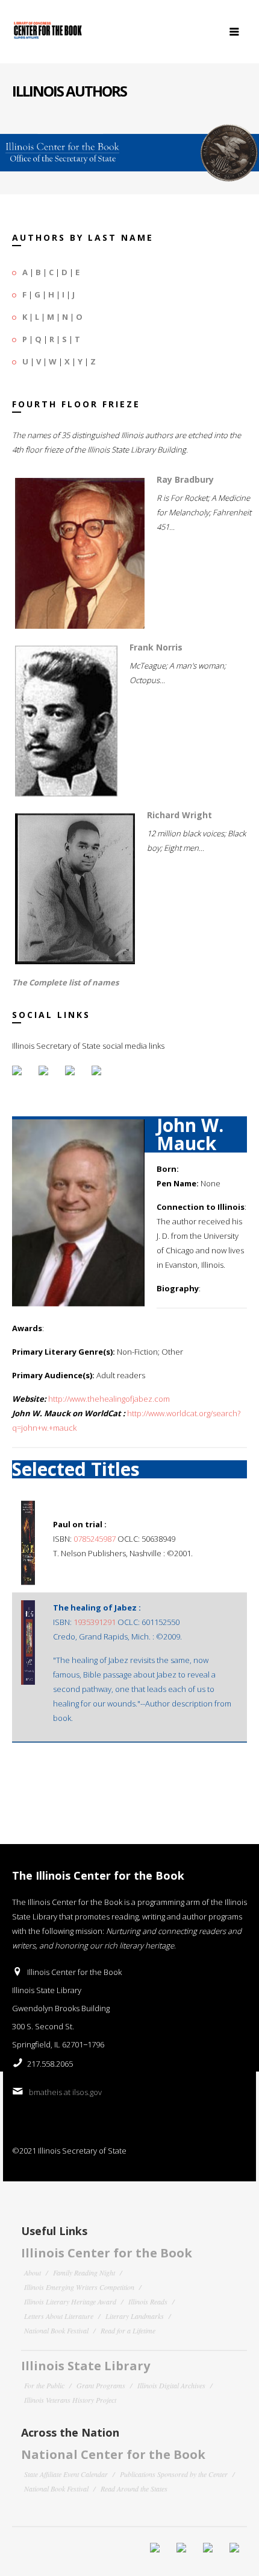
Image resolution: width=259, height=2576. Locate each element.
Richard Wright (179, 815)
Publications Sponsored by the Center (174, 2474)
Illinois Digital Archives (171, 2385)
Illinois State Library (86, 2366)
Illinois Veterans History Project (70, 2400)
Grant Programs (101, 2385)
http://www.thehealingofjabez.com (109, 1399)
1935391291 (95, 1622)
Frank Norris (156, 647)
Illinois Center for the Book (107, 2253)
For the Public (44, 2385)
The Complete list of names (65, 982)
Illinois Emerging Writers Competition (79, 2287)
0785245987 (95, 1539)
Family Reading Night (84, 2272)
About (33, 2272)
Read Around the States (134, 2489)
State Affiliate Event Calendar (66, 2474)
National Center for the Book (113, 2454)
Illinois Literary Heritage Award (70, 2301)
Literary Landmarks (135, 2316)
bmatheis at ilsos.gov (65, 2092)
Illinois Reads (148, 2301)
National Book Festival (56, 2330)
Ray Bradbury (185, 479)
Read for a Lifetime (128, 2330)
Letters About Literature (59, 2316)
